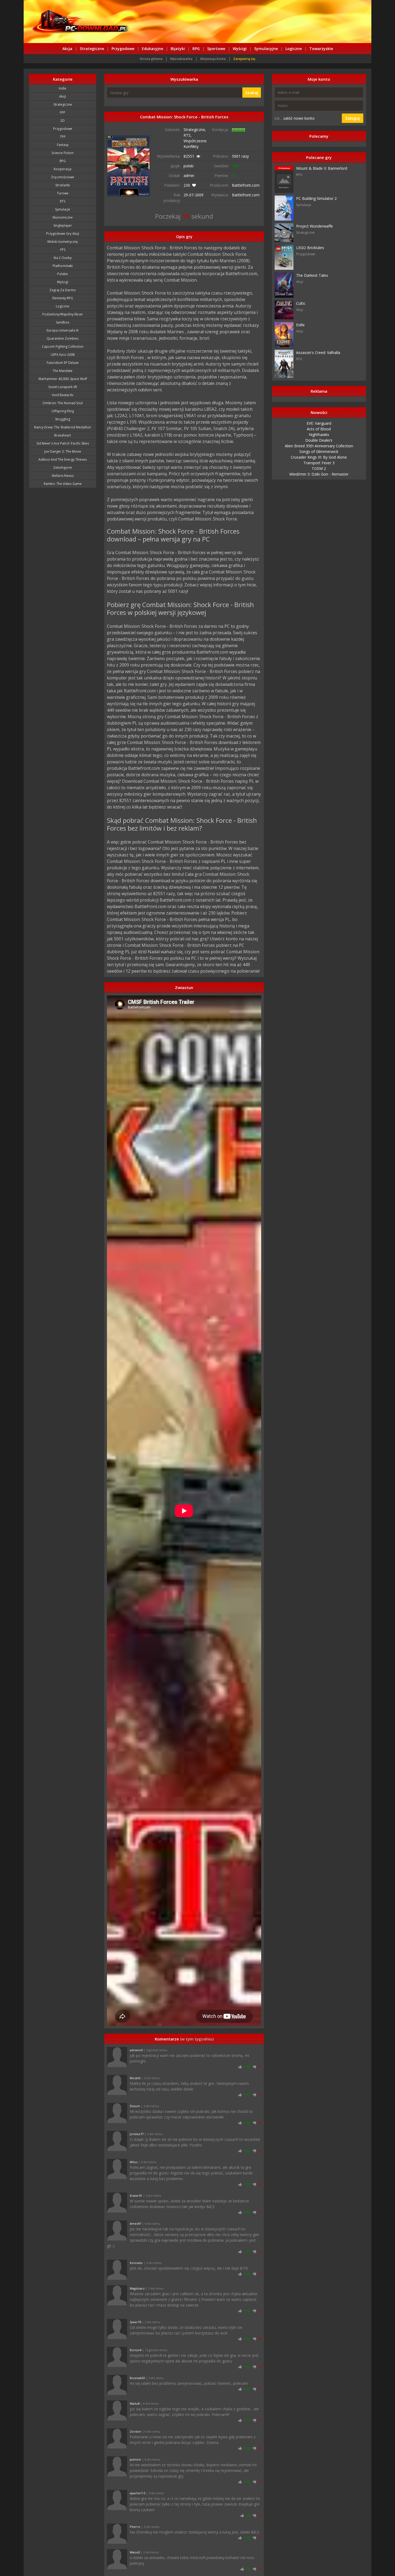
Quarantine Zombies (63, 339)
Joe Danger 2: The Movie (63, 451)
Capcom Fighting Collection (63, 347)
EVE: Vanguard (319, 423)
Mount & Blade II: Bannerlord (322, 168)
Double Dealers (319, 440)
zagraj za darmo (63, 290)
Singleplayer (63, 226)
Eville (300, 325)
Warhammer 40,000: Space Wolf (63, 379)
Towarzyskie (321, 49)
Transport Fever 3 (319, 463)
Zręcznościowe (63, 177)
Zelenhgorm (63, 468)
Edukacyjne (152, 49)
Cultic (301, 303)
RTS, (188, 135)
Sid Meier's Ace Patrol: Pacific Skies (63, 443)
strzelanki (63, 185)
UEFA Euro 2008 (63, 355)
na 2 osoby (63, 258)
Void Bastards (63, 395)
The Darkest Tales (312, 275)
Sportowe (216, 49)
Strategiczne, (195, 130)
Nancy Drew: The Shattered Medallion (63, 427)
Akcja (67, 49)
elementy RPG (63, 298)
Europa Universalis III (63, 330)
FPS (63, 250)
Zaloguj (353, 118)
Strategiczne (92, 49)
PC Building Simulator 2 (316, 198)
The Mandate (63, 371)
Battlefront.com (246, 185)
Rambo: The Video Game (63, 484)
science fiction (63, 153)
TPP (63, 137)
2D (63, 121)
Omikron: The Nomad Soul (63, 403)
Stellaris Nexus (63, 476)
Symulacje (63, 209)
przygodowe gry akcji (63, 234)
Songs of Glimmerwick (319, 451)
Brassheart (63, 435)
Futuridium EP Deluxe (63, 363)
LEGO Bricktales (310, 248)
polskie (63, 274)
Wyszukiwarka (181, 59)
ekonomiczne (63, 217)
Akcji (63, 96)
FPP (63, 113)
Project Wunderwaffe (315, 226)
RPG (196, 49)
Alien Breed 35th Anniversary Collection (319, 446)
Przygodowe (123, 49)
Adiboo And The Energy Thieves (63, 460)
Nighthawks (319, 435)
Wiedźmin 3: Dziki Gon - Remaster (319, 474)
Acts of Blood (319, 429)
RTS (63, 201)
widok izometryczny (63, 242)
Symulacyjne (266, 49)
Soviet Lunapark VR (63, 387)
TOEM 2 (319, 468)
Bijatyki (178, 49)
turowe (63, 193)
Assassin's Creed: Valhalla (318, 352)
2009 (199, 195)
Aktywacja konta (213, 59)
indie (63, 88)
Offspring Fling (63, 411)
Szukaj (252, 93)
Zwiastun (184, 987)
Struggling (63, 419)
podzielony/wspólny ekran (63, 314)
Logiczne (294, 49)
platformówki (63, 266)
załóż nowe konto (299, 118)
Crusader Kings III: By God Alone (319, 457)
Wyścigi (240, 49)
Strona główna (151, 59)
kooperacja (63, 169)
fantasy (63, 145)
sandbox (63, 322)
